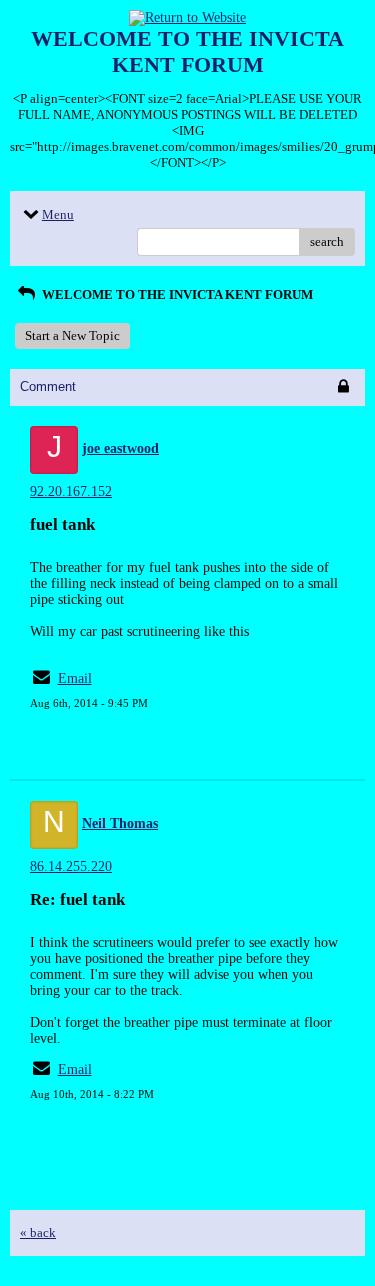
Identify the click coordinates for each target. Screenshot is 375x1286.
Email (75, 678)
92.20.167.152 (71, 491)
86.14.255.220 (71, 866)
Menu (58, 214)
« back (38, 1232)
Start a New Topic (72, 335)
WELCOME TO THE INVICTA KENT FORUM (176, 294)
